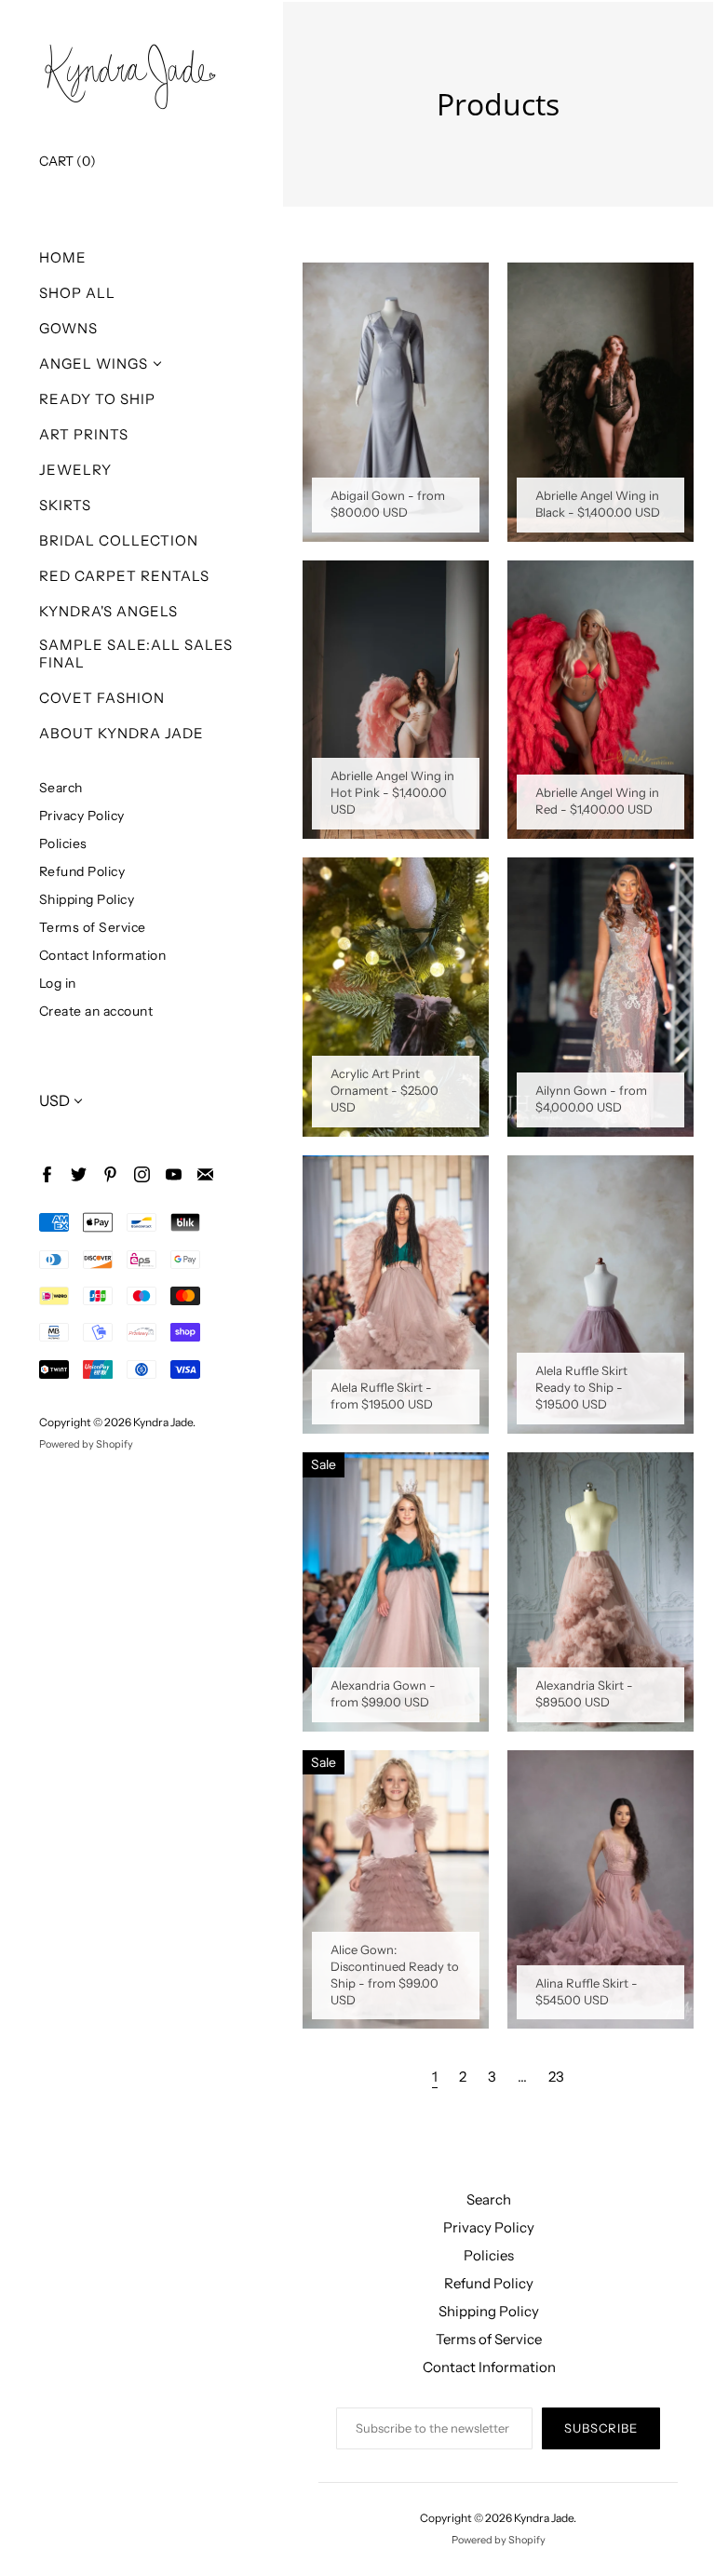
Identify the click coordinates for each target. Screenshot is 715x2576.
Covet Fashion (102, 698)
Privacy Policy (82, 815)
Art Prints (84, 434)
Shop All (77, 293)
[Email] (204, 1173)
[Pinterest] (109, 1173)
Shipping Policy (87, 899)
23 (556, 2077)
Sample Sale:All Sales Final (136, 654)
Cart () (67, 161)
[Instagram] (141, 1173)
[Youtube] (173, 1173)
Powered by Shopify (86, 1444)
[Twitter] (78, 1173)
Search (61, 787)
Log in (58, 983)
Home (63, 257)
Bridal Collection (119, 540)
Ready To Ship (97, 399)
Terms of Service (93, 927)
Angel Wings (94, 364)
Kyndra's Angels (108, 611)
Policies (63, 843)
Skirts (65, 505)
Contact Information (103, 955)
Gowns (68, 328)
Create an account (96, 1011)
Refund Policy (82, 871)
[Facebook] (46, 1173)
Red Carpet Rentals (124, 576)
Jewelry (75, 470)
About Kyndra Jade (121, 733)
